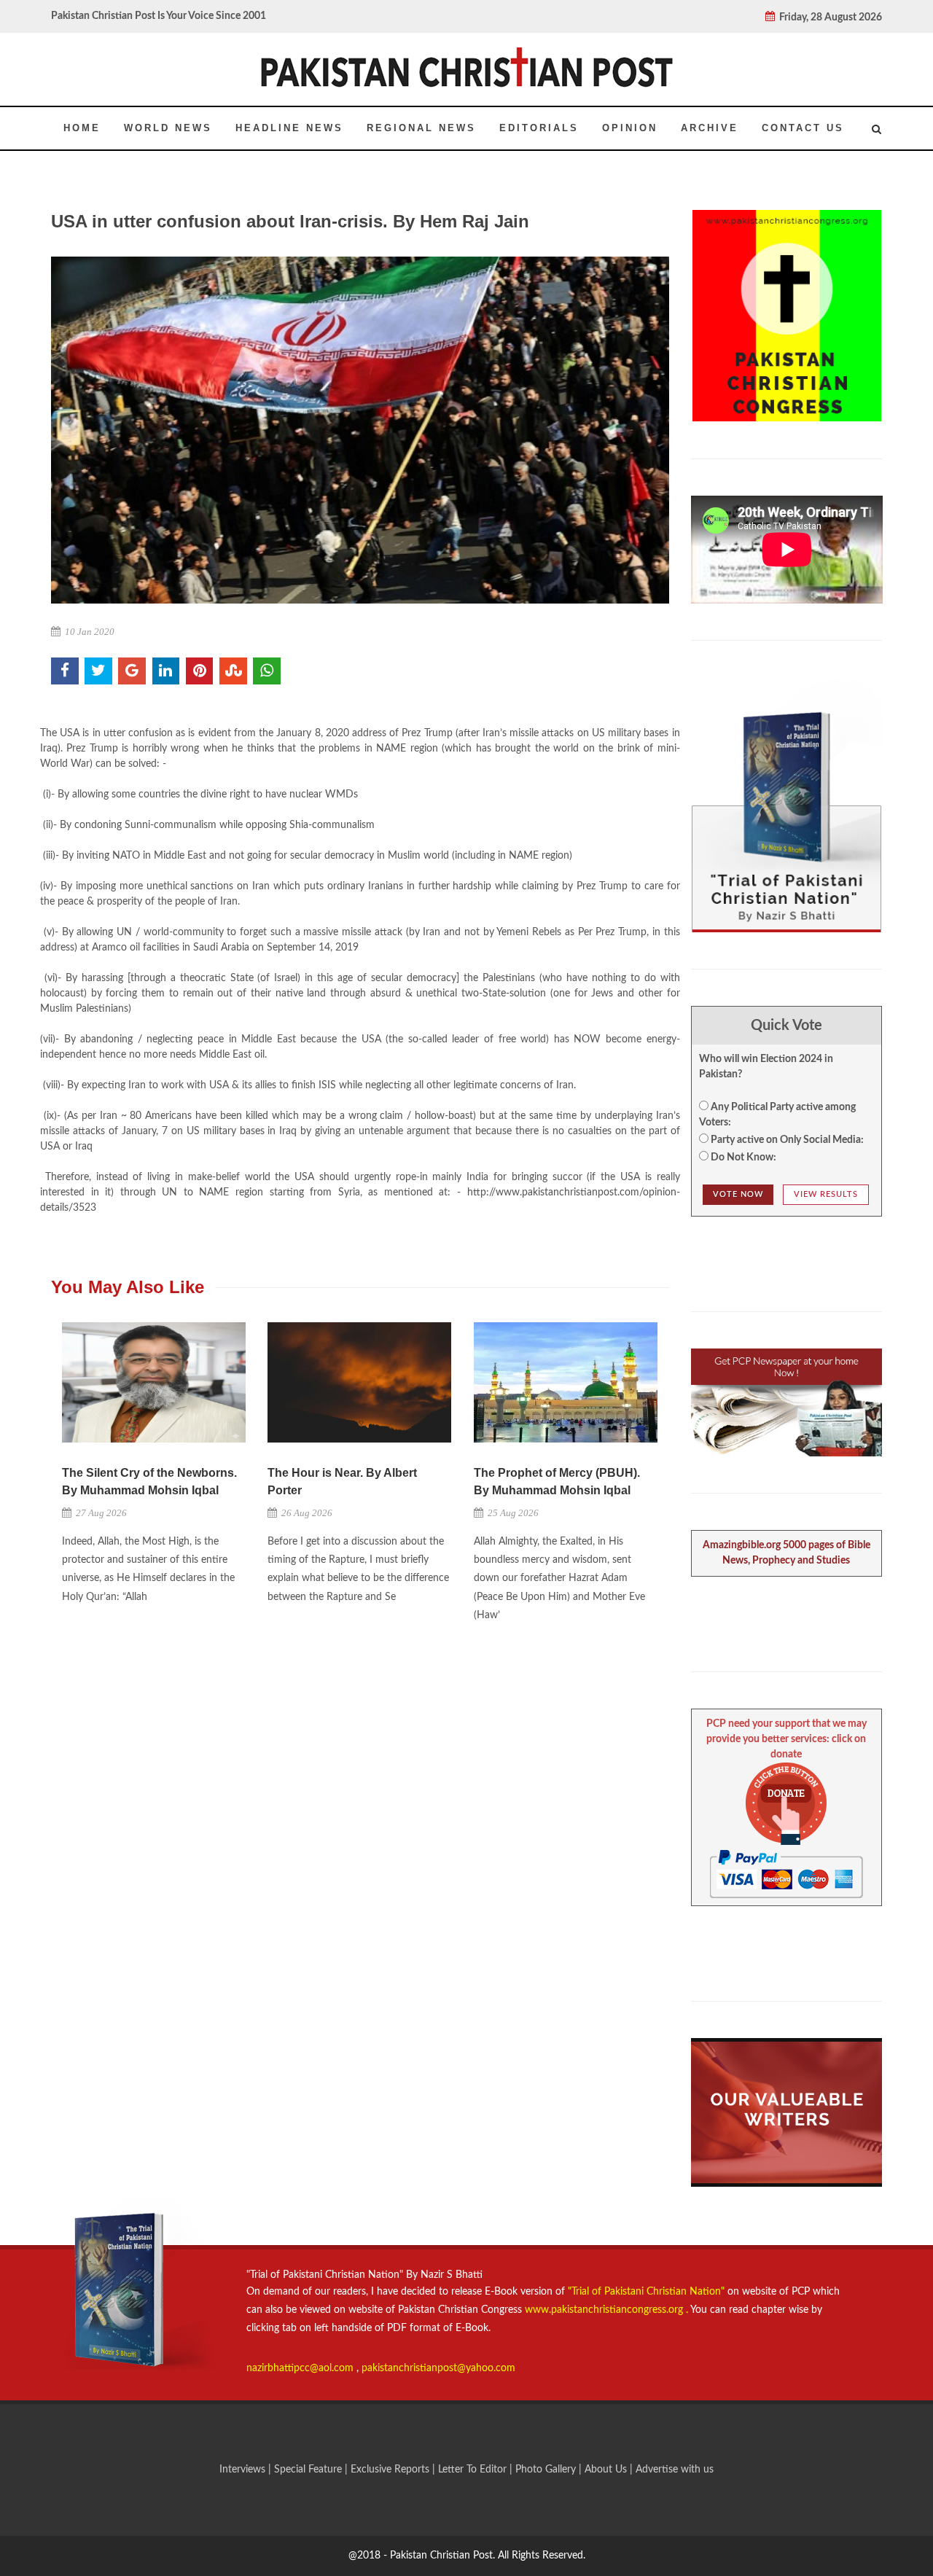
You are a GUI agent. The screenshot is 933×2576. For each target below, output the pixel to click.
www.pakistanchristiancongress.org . (605, 2310)
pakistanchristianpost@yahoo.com (438, 2368)
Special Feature (309, 2470)
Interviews (244, 2470)
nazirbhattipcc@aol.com (301, 2368)
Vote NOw (738, 1194)
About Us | (610, 2470)
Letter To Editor (474, 2470)
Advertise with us (675, 2470)
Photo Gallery (546, 2470)
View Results (826, 1194)
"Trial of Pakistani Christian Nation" (648, 2292)
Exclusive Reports (391, 2470)
